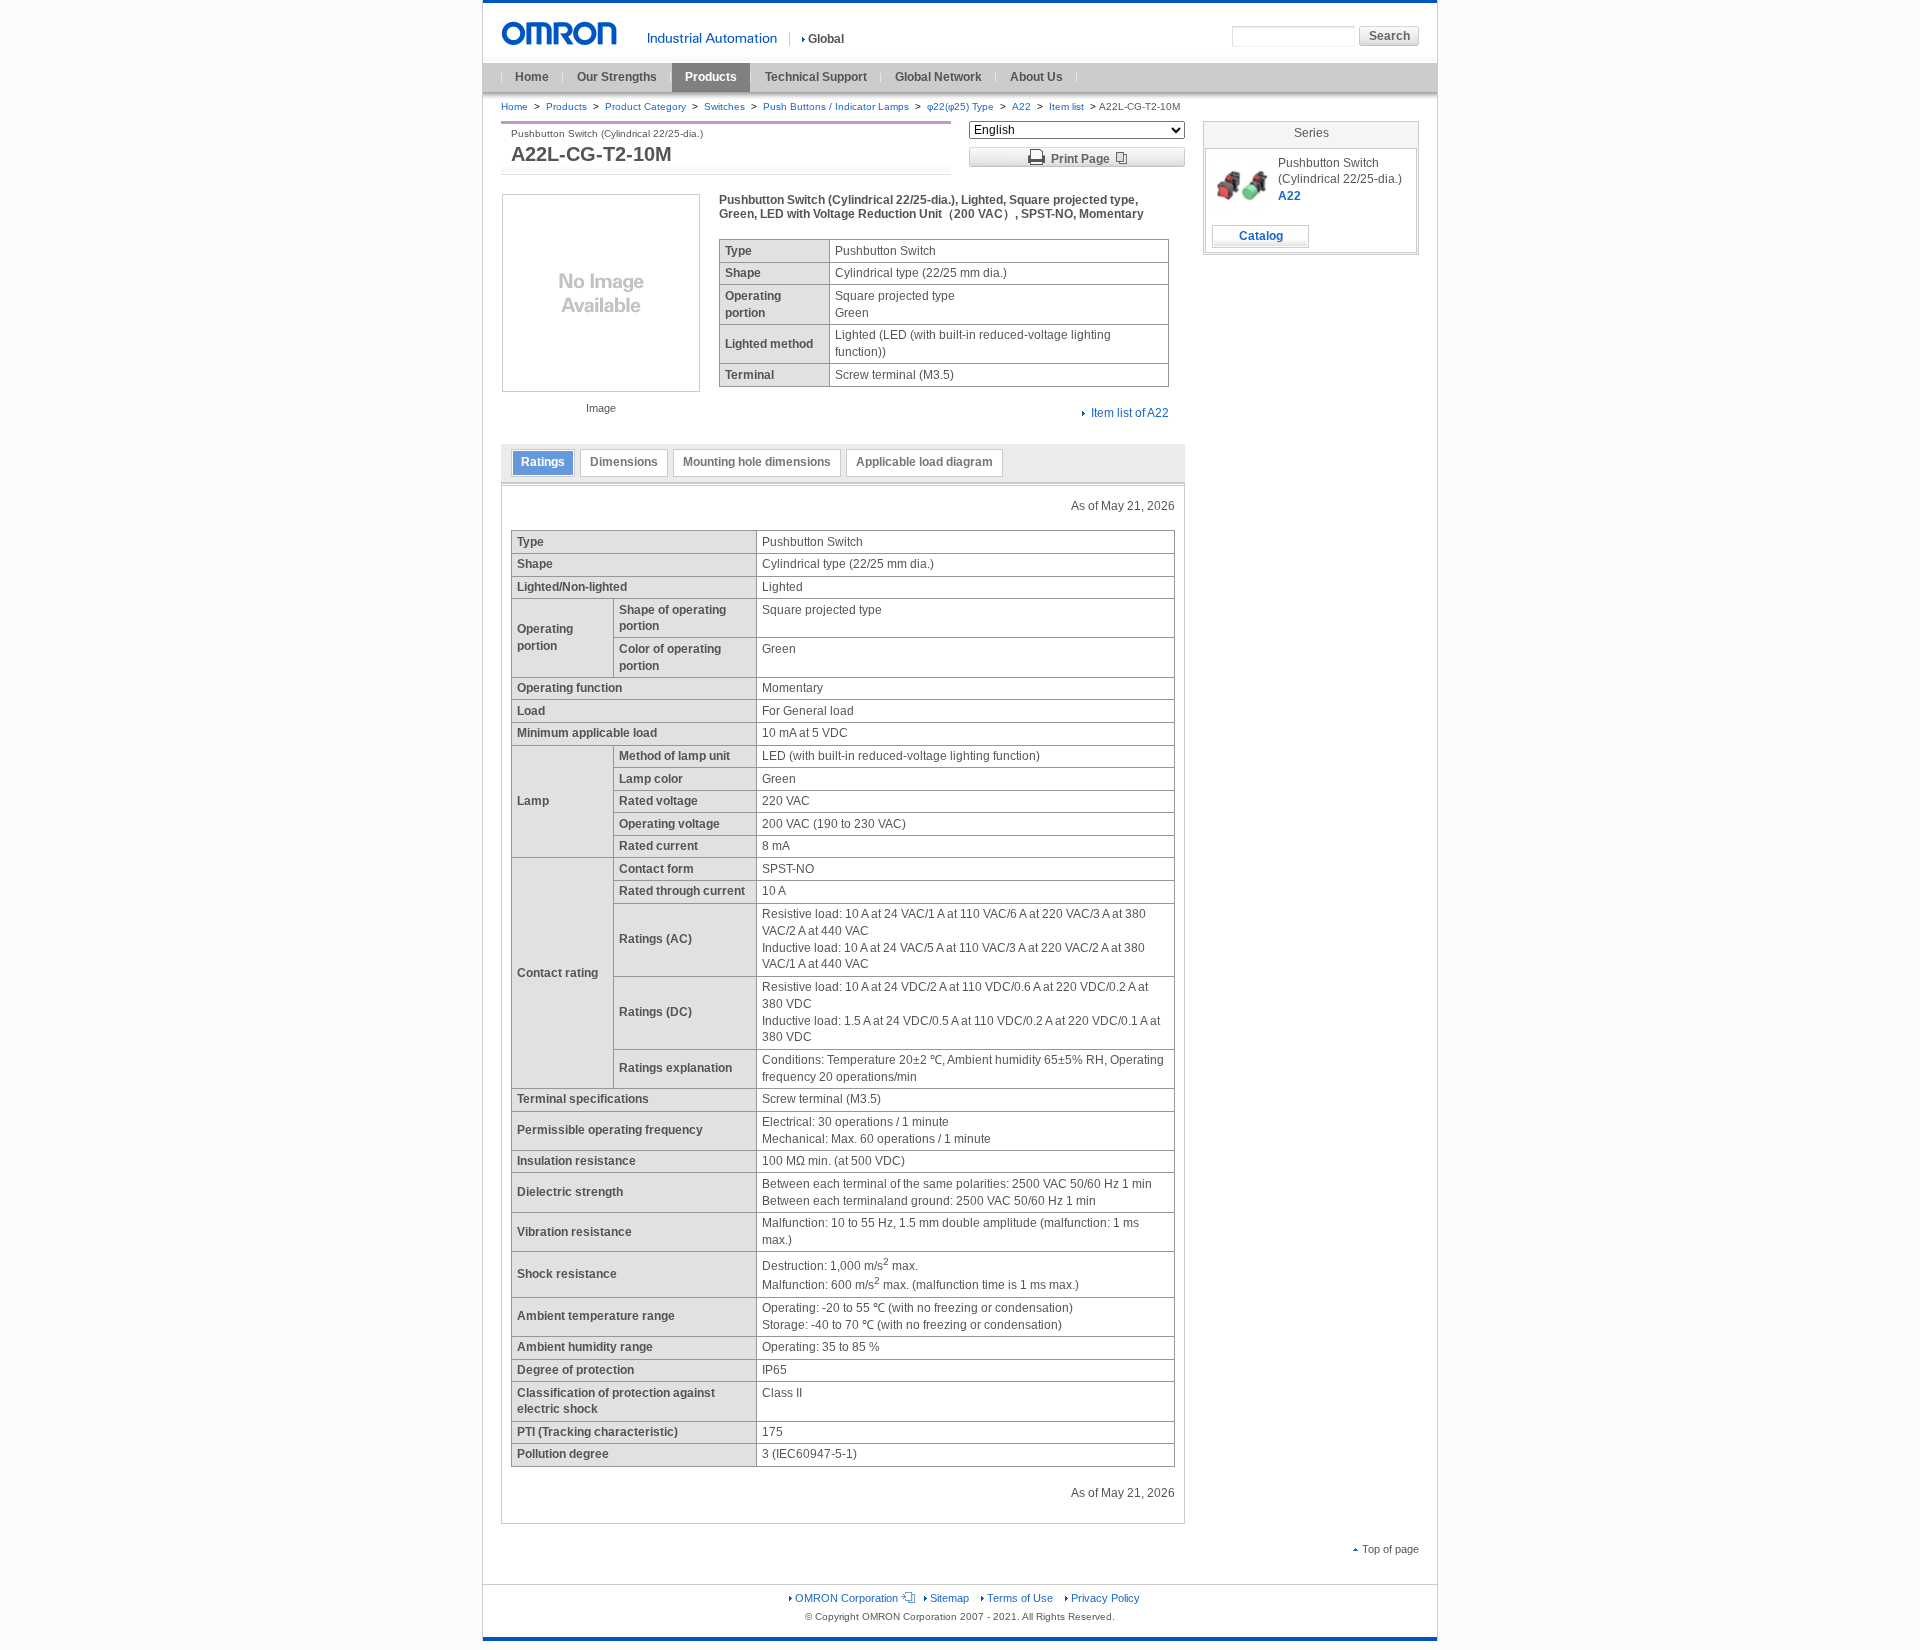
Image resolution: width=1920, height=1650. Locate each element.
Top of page (1390, 1549)
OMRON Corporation (846, 1598)
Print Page (1080, 159)
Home (532, 77)
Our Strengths (617, 77)
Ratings (543, 462)
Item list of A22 (1130, 413)
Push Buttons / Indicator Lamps (836, 106)
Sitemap (949, 1598)
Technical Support (816, 77)
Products (711, 77)
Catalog (1261, 236)
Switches (724, 106)
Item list (1068, 106)
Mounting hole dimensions (757, 462)
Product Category (645, 106)
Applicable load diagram (924, 462)
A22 (1021, 106)
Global (826, 39)
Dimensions (624, 462)
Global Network (938, 77)
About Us (1036, 77)
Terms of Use (1020, 1598)
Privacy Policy (1105, 1598)
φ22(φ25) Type (960, 106)
